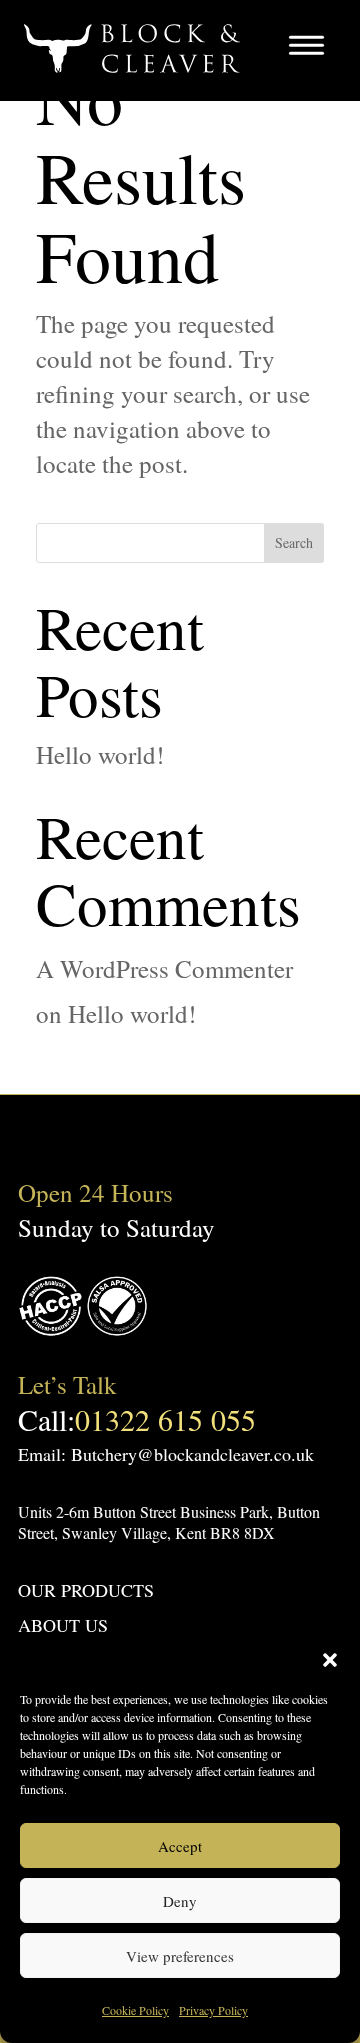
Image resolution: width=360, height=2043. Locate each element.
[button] (330, 1660)
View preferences (180, 1956)
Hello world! (100, 754)
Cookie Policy (135, 2010)
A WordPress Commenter (164, 968)
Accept (180, 1846)
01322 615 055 (165, 1419)
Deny (180, 1901)
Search (294, 542)
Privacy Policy (213, 2010)
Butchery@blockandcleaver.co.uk (192, 1454)
